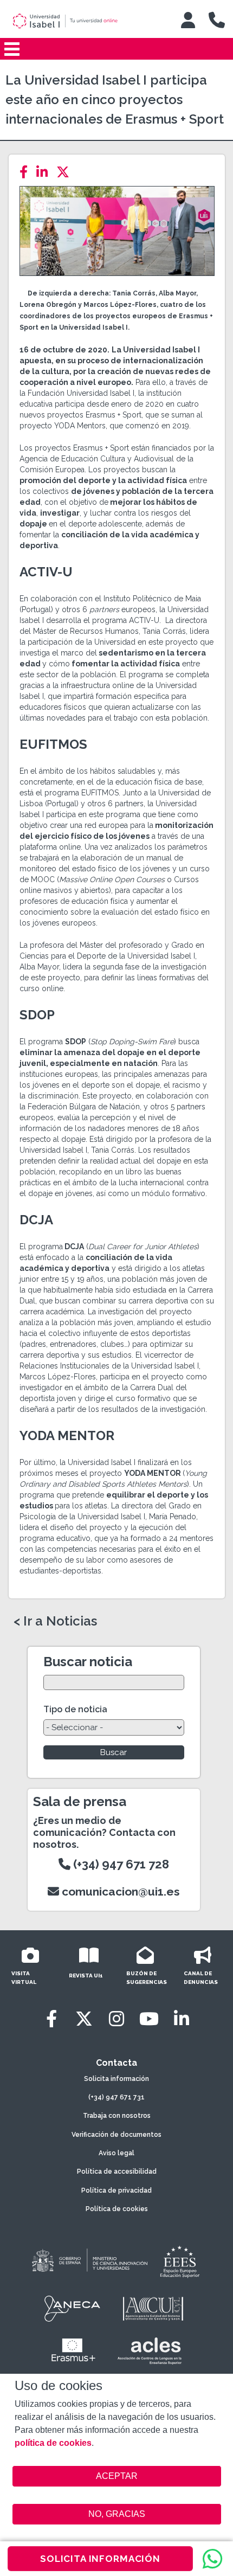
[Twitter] (66, 172)
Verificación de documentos (116, 2135)
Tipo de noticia (75, 1709)
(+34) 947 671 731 (116, 2097)
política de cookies (53, 2443)
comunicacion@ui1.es (119, 1891)
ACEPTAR (117, 2476)
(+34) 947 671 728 (120, 1864)
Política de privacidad (116, 2190)
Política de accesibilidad (117, 2172)
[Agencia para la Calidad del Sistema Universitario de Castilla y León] (153, 2309)
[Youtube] (149, 2019)
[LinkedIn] (45, 172)
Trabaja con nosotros (117, 2116)
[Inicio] (83, 21)
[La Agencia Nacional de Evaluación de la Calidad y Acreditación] (73, 2309)
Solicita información (116, 2079)
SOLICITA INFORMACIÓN (100, 2559)
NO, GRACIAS (117, 2514)
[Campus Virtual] (188, 20)
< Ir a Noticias (55, 1621)
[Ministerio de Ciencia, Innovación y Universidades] (89, 2261)
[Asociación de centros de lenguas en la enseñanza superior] (149, 2351)
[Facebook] (27, 172)
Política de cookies (117, 2209)
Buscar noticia (88, 1662)
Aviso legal (116, 2153)
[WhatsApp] (212, 2559)
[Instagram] (116, 2019)
